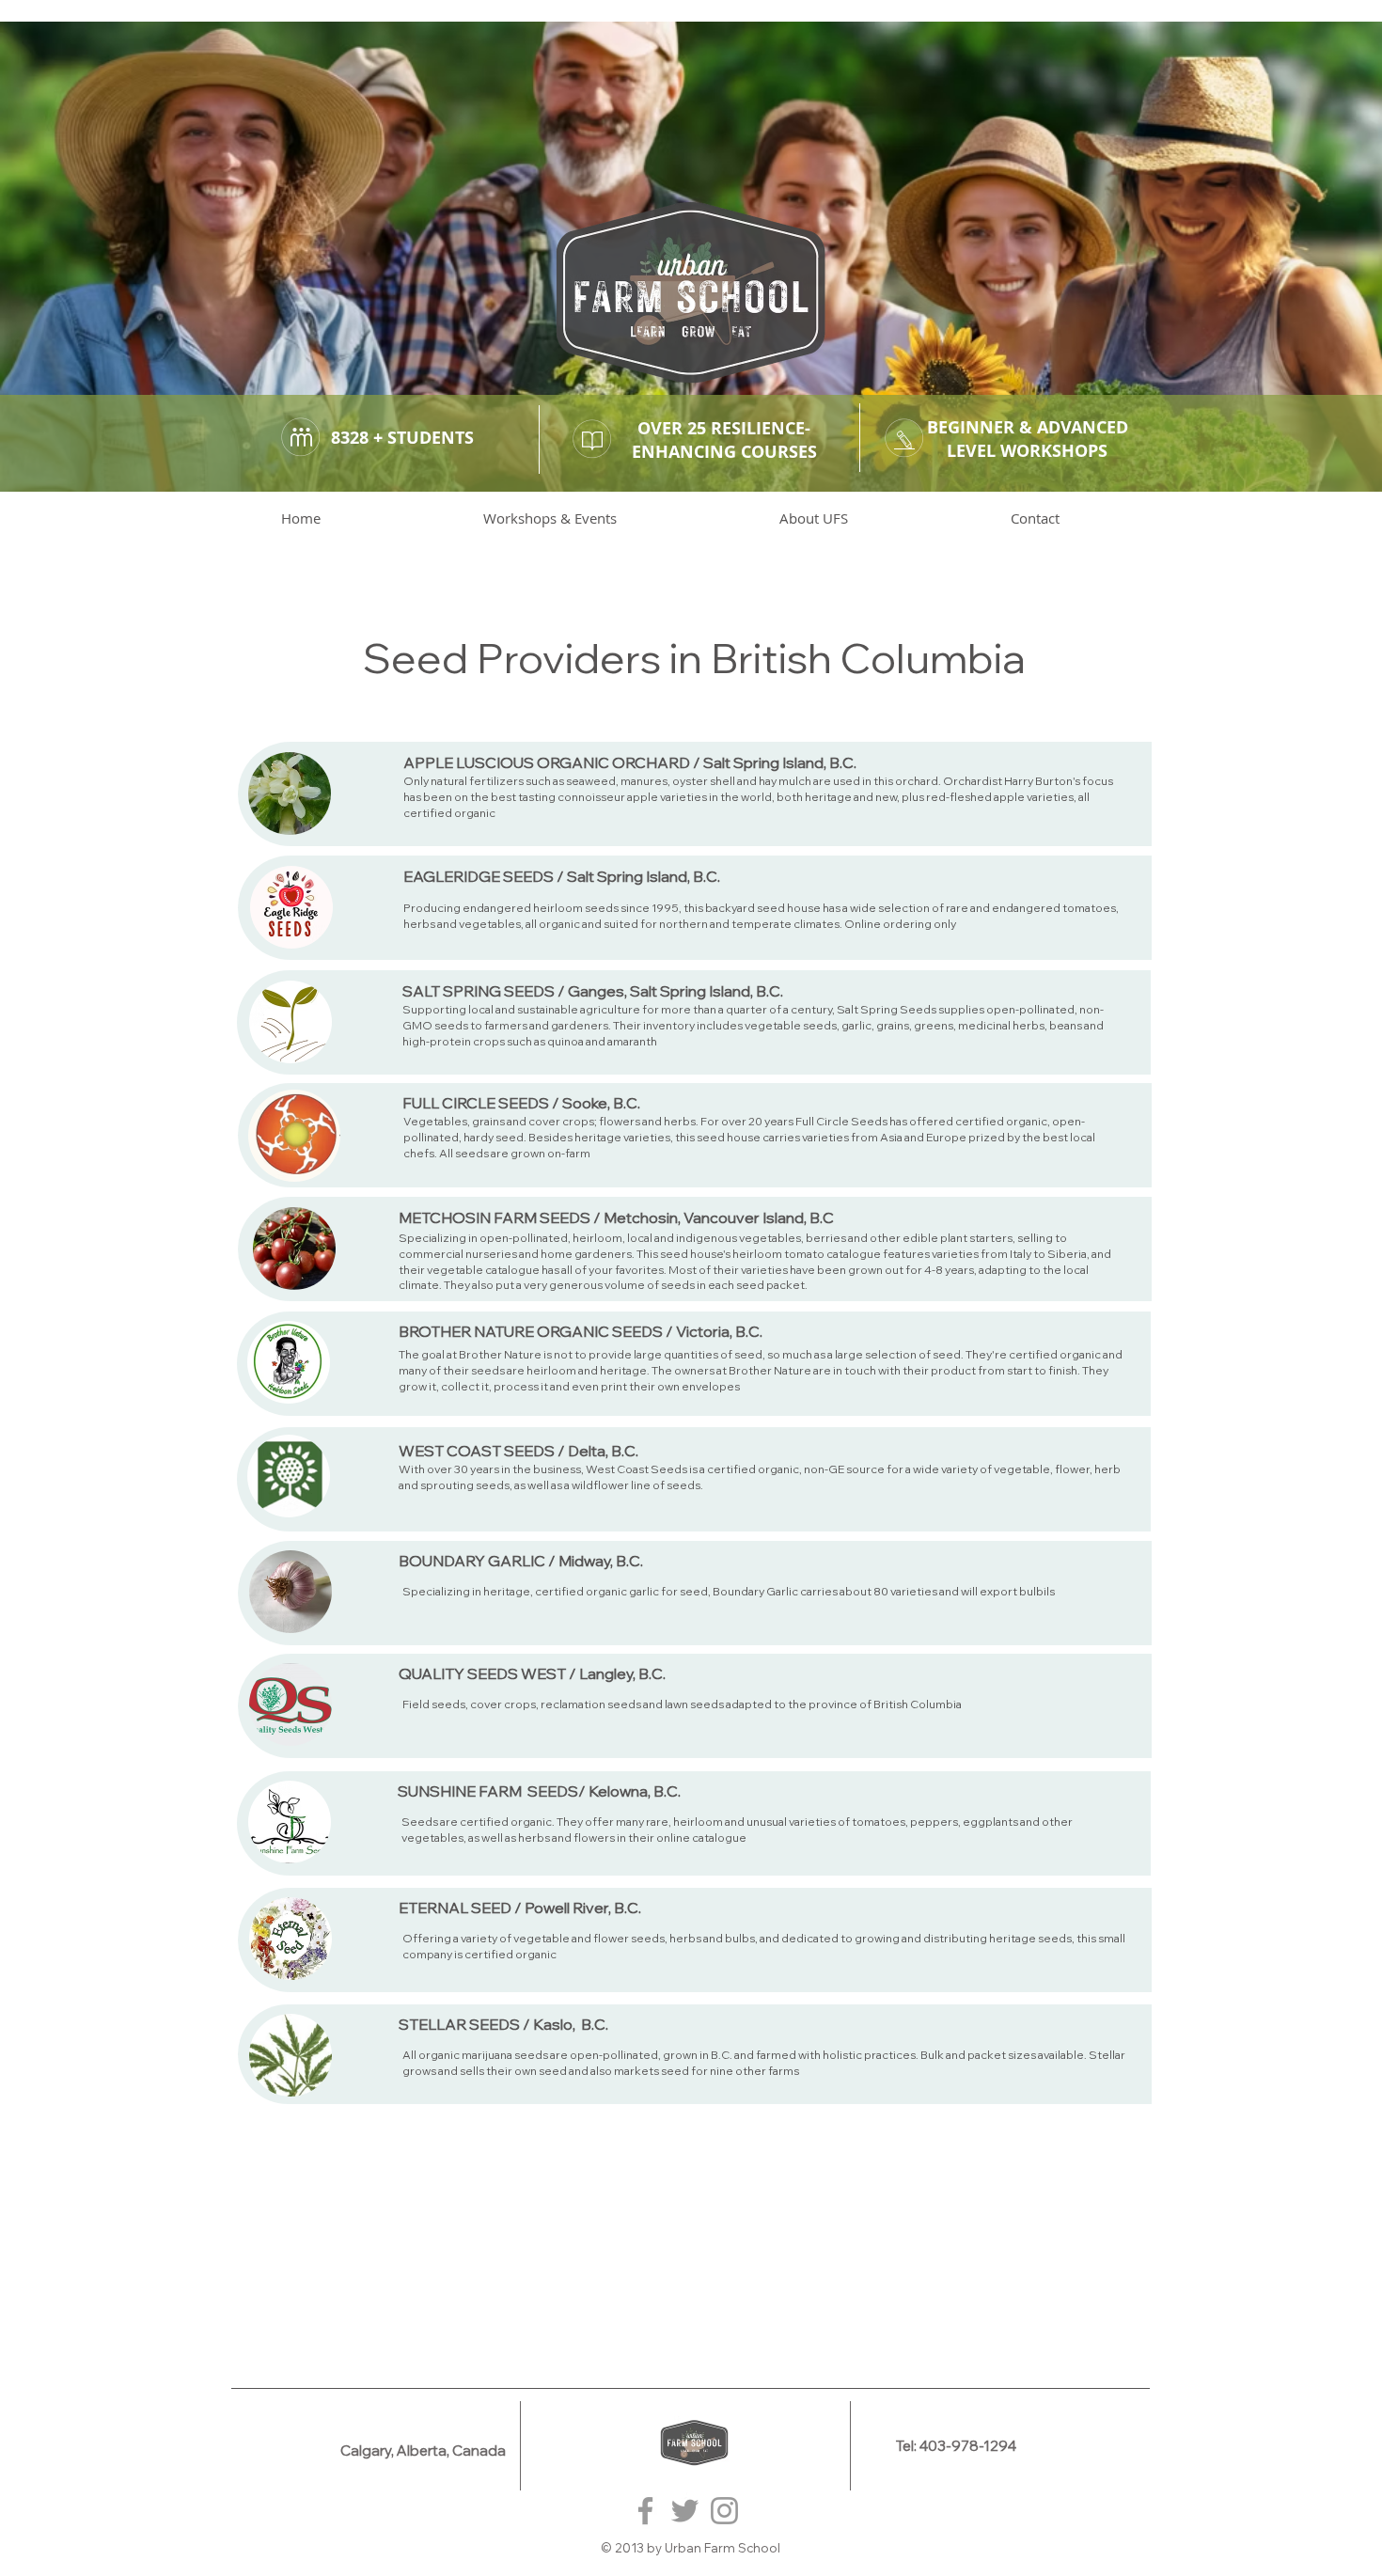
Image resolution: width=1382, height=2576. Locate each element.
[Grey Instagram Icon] (724, 2511)
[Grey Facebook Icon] (645, 2511)
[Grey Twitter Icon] (685, 2511)
